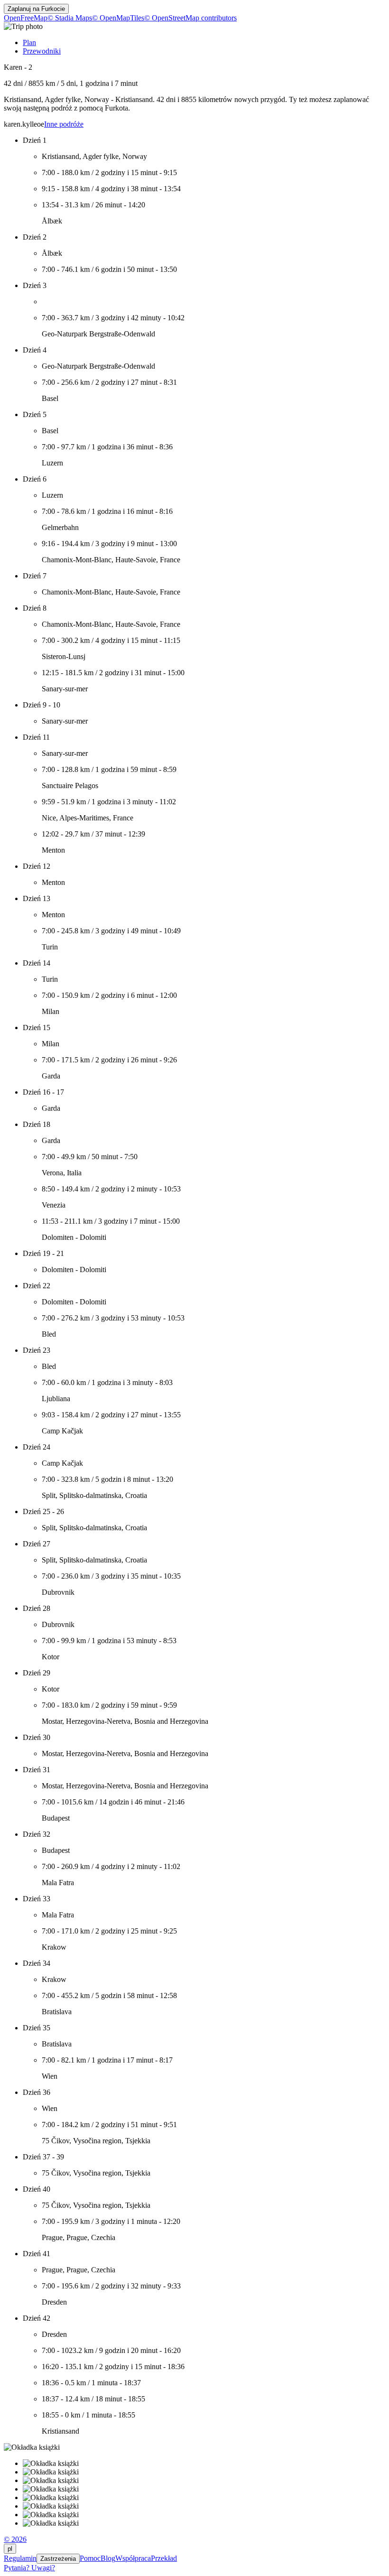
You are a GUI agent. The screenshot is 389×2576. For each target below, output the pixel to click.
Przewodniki (42, 51)
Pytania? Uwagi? (29, 2568)
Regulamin (20, 2558)
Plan (29, 42)
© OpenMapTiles (118, 18)
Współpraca (133, 2558)
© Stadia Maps (70, 18)
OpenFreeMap (26, 18)
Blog (108, 2558)
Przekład (164, 2558)
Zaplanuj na (36, 9)
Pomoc (90, 2558)
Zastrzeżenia (58, 2559)
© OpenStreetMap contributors (190, 18)
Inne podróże (64, 124)
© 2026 (15, 2539)
